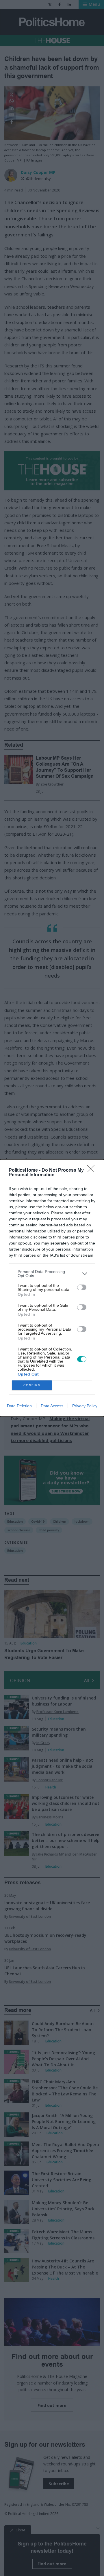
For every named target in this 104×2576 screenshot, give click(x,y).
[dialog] (52, 1288)
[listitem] (52, 1274)
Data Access (52, 1406)
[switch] (82, 1287)
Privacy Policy (85, 1406)
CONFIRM (32, 1385)
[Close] (93, 1171)
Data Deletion (19, 1406)
